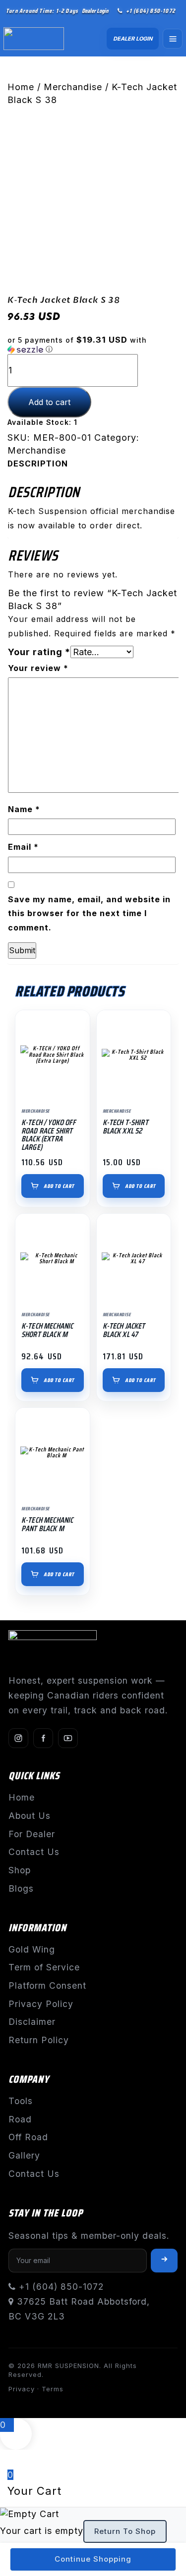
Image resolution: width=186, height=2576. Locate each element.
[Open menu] (173, 39)
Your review (38, 668)
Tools (21, 2101)
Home (21, 87)
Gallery (24, 2155)
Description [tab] (38, 464)
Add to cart (49, 402)
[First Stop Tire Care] (39, 39)
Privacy (22, 2389)
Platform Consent (47, 1985)
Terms (53, 2389)
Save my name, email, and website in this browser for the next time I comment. (89, 914)
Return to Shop (125, 2531)
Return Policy (39, 2040)
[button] (93, 345)
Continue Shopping (93, 2559)
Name (24, 809)
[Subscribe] (164, 2261)
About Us (30, 1816)
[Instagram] (18, 1738)
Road (20, 2119)
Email (23, 847)
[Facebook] (43, 1738)
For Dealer (32, 1834)
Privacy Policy (41, 2004)
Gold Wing (32, 1949)
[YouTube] (68, 1738)
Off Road (28, 2137)
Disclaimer (32, 2022)
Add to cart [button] (59, 1186)
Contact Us (34, 1852)
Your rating (39, 652)
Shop (20, 1870)
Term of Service (44, 1967)
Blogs (21, 1888)
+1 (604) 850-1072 (151, 11)
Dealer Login (95, 11)
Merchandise (73, 87)
